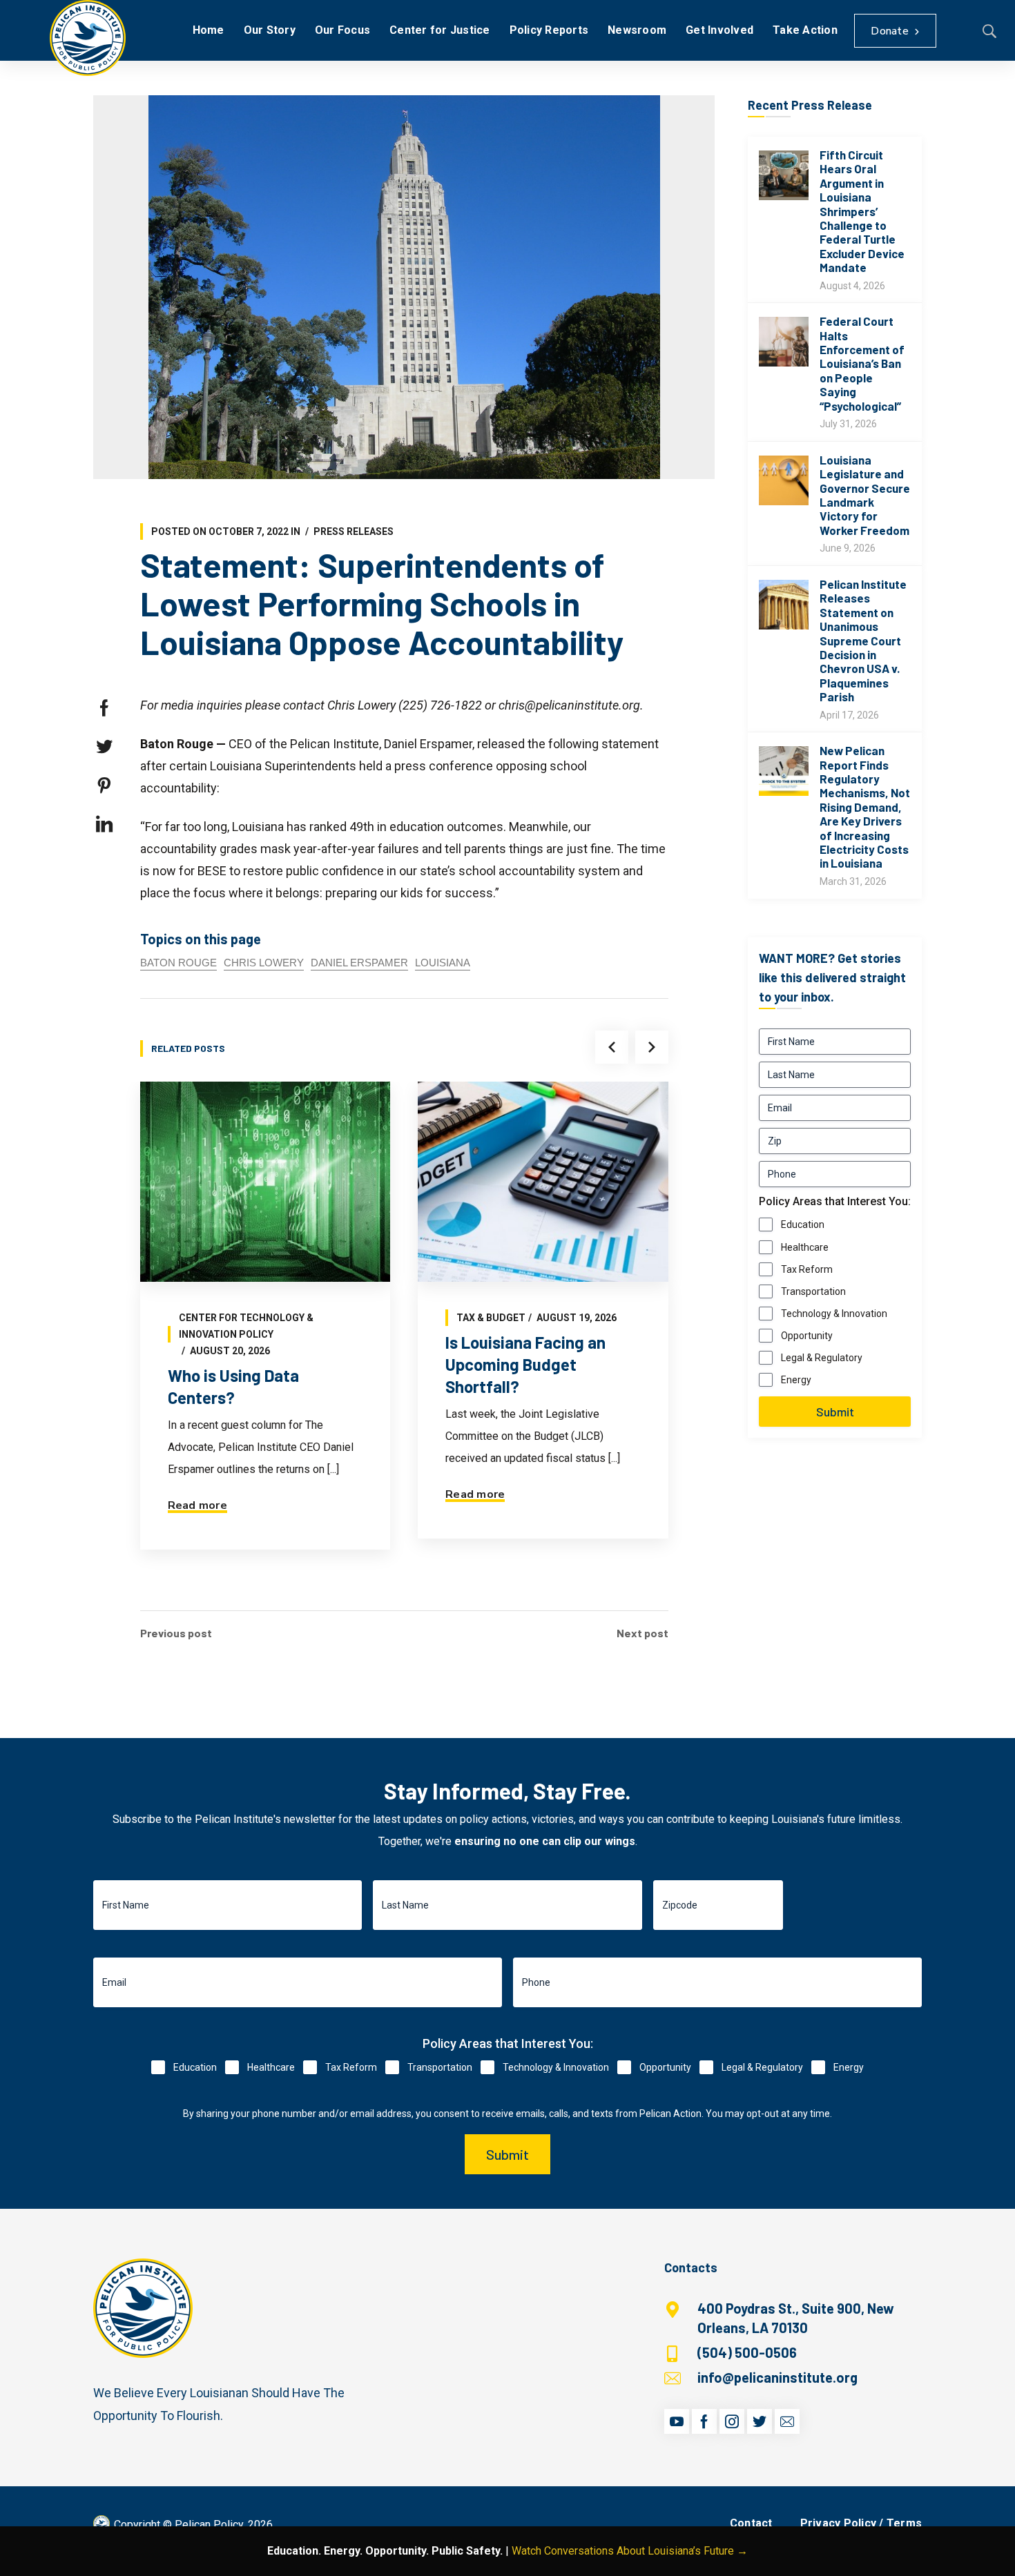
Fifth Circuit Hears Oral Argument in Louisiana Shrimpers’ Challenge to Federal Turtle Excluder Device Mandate (862, 211)
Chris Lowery (264, 963)
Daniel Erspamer (359, 963)
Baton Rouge (178, 963)
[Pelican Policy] (88, 38)
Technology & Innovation (834, 1314)
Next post (642, 1633)
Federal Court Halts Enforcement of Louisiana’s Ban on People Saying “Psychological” (862, 363)
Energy (796, 1380)
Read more (197, 1505)
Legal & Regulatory (822, 1358)
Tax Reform (807, 1269)
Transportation (813, 1291)
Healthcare (805, 1247)
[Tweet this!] (104, 747)
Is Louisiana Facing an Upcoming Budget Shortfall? (525, 1364)
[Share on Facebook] (104, 708)
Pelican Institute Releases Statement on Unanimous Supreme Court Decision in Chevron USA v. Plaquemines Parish (863, 640)
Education (803, 1224)
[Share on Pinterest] (104, 786)
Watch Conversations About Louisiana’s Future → (630, 2551)
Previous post (176, 1633)
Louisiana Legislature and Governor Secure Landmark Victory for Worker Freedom (865, 495)
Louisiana (443, 963)
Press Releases (354, 531)
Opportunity (807, 1336)
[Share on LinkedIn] (104, 824)
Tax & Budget (491, 1318)
